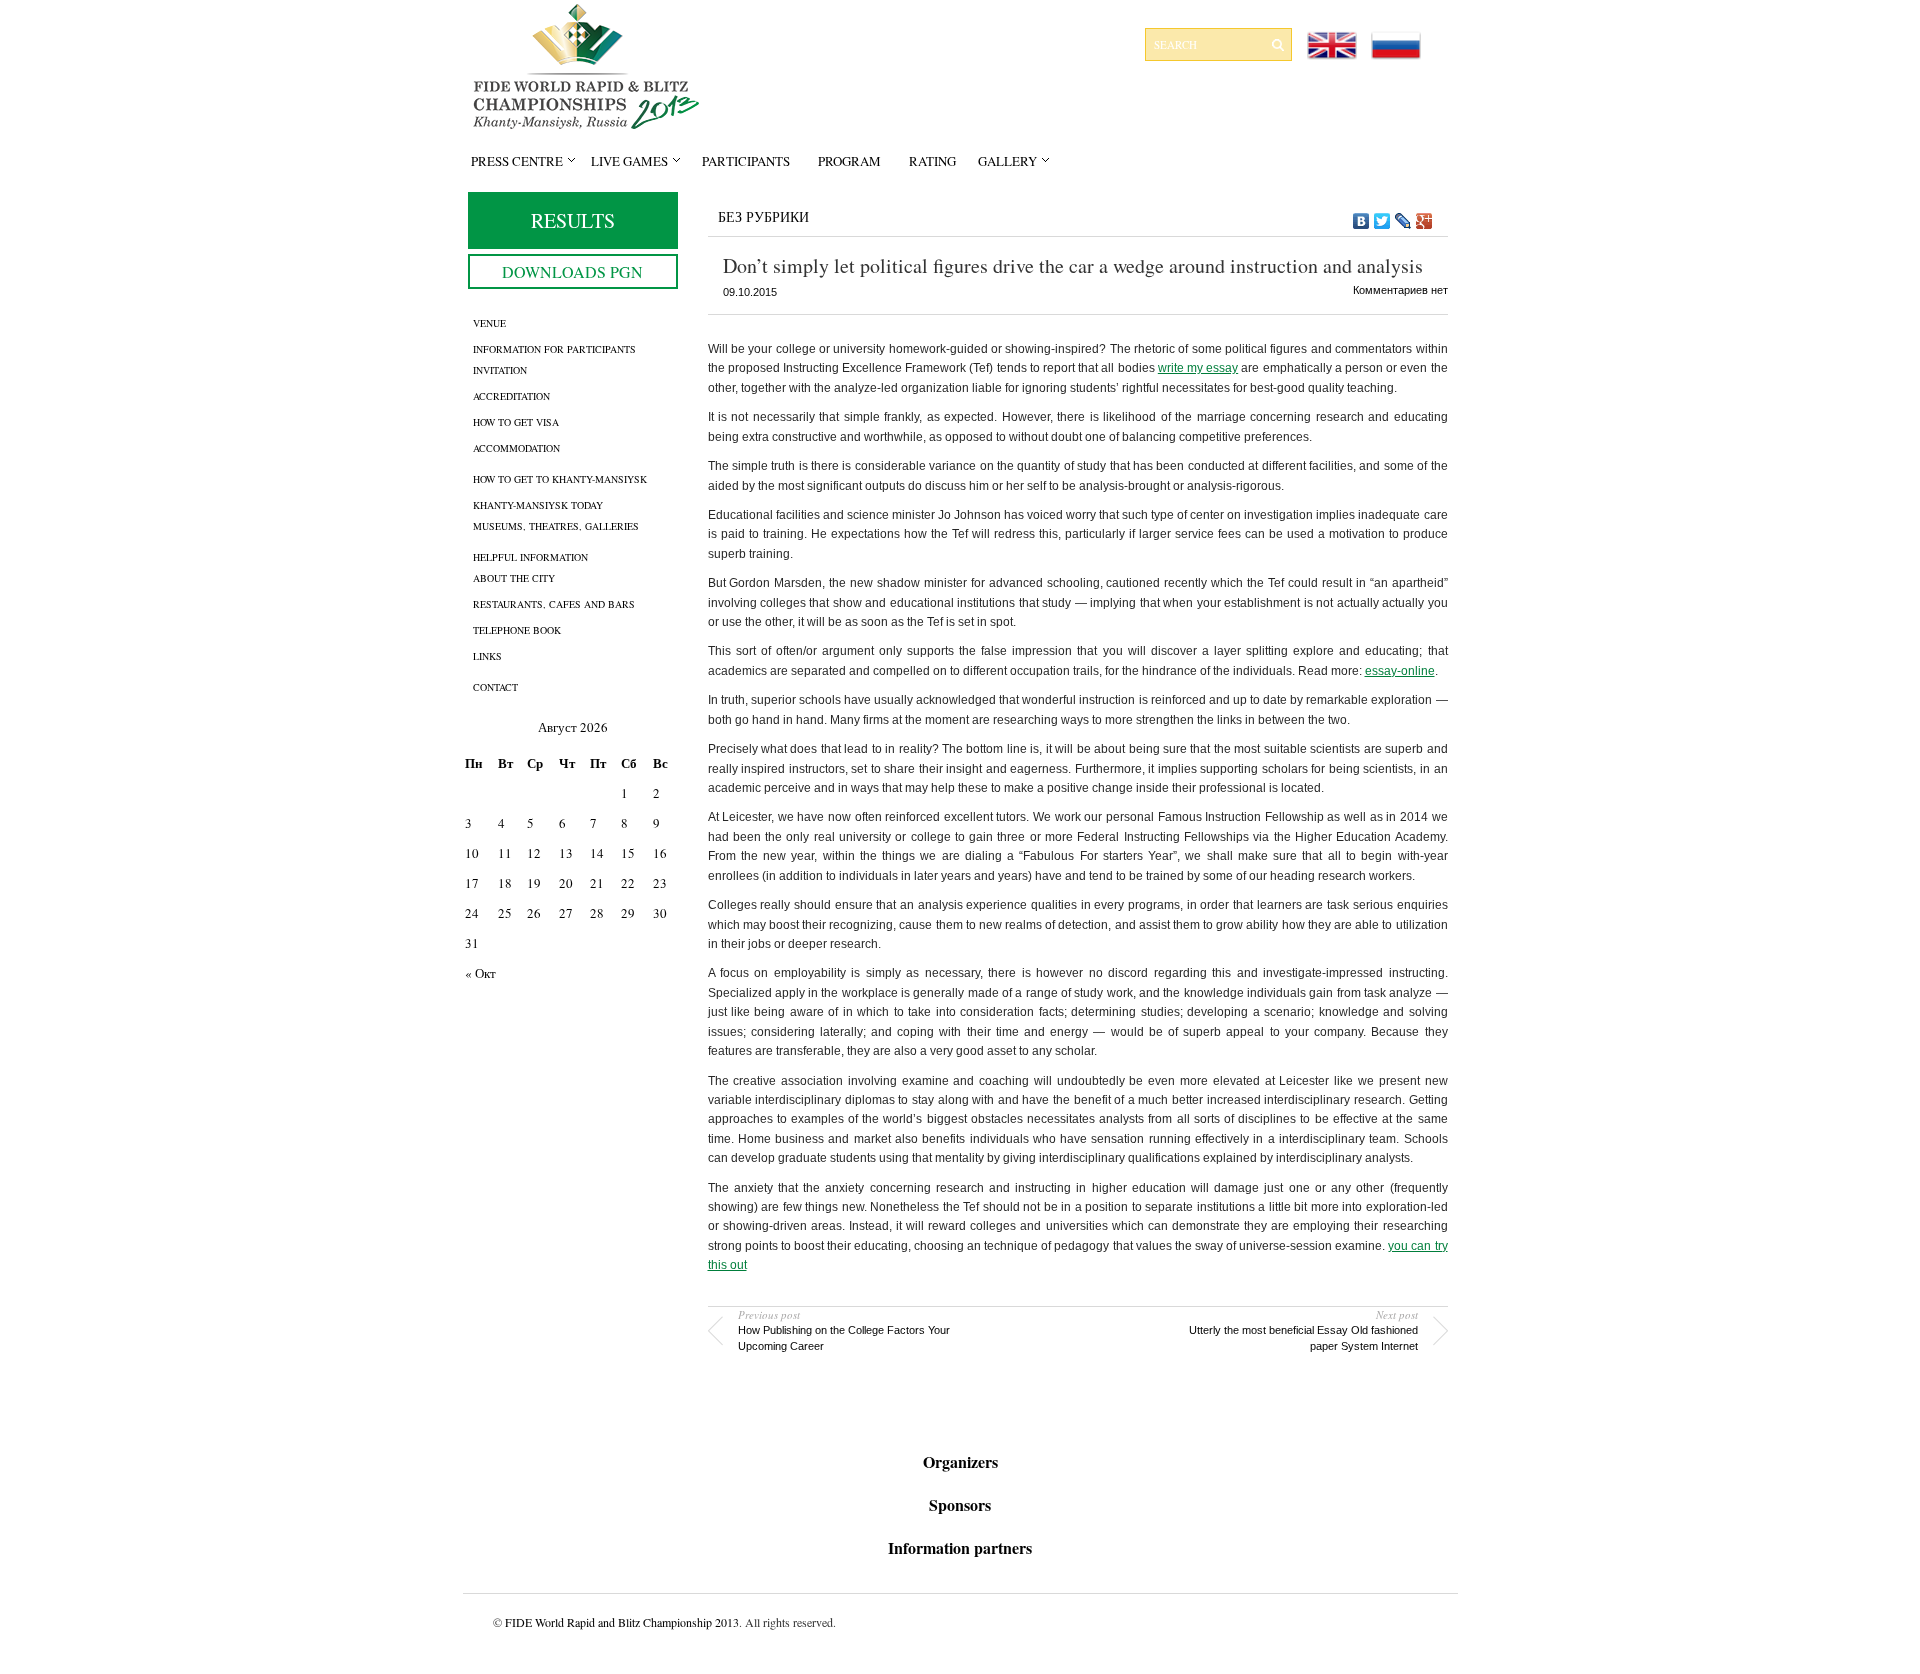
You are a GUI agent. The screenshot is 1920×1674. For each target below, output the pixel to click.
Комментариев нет (1400, 290)
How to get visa (516, 422)
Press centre (517, 161)
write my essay (1198, 368)
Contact (495, 687)
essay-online (1400, 671)
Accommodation (516, 448)
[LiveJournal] (1403, 221)
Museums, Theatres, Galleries (556, 526)
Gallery (1007, 161)
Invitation (500, 370)
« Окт (480, 973)
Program (849, 161)
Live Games (629, 161)
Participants (746, 161)
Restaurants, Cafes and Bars (554, 604)
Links (487, 656)
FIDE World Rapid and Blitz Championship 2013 (622, 1622)
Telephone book (517, 630)
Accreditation (511, 396)
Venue (489, 323)
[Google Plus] (1424, 221)
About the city (514, 578)
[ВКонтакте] (1361, 221)
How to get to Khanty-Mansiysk (560, 479)
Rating (932, 161)
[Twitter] (1382, 221)
